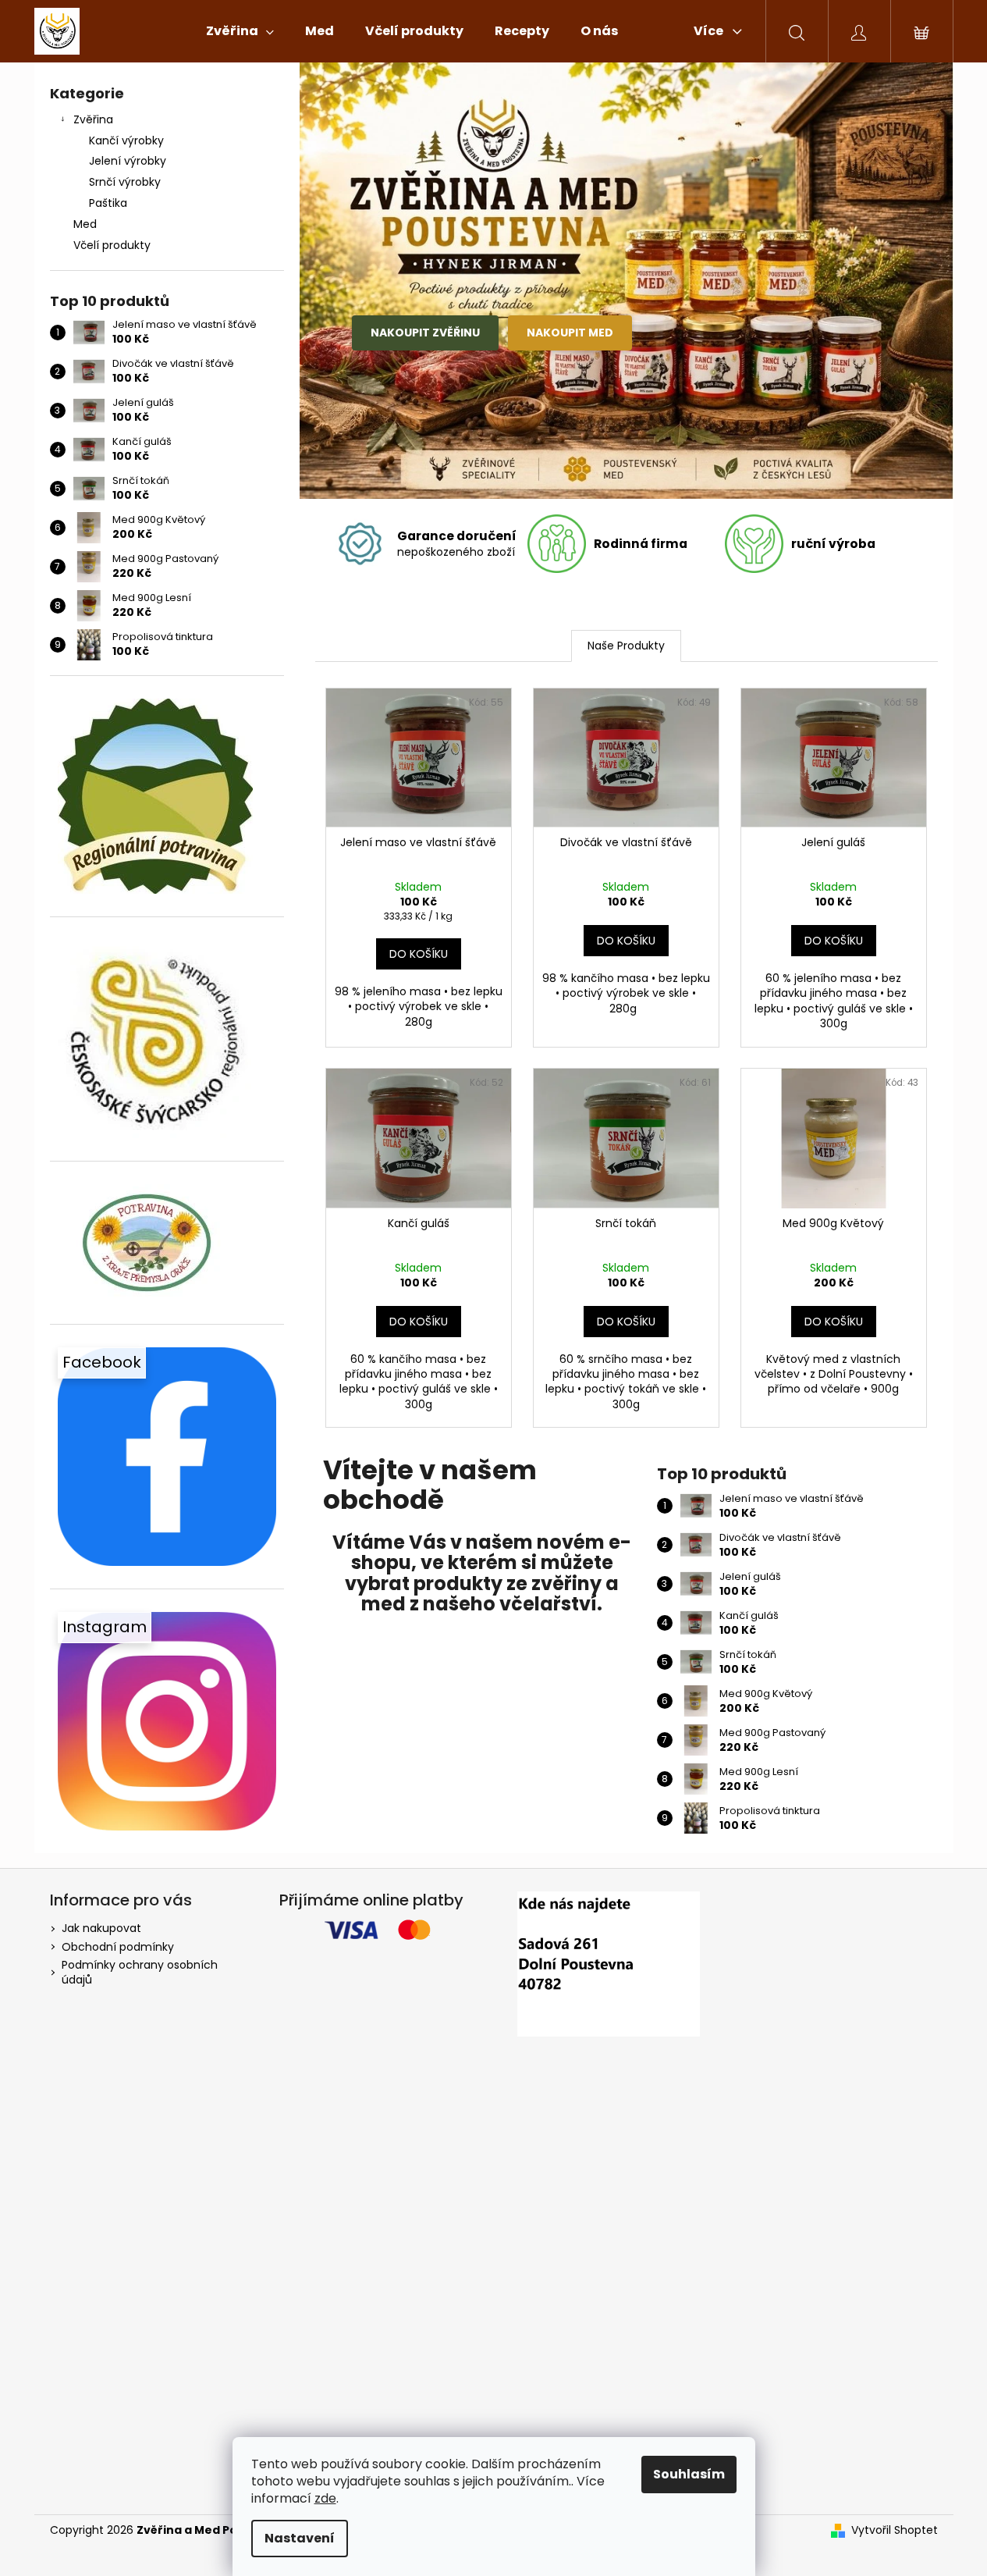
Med (85, 224)
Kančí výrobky (126, 141)
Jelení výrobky (128, 161)
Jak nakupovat (101, 1928)
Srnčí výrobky (125, 182)
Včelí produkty (112, 245)
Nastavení (300, 2538)
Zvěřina (93, 119)
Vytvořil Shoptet (895, 2530)
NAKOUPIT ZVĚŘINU (425, 333)
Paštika (108, 203)
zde (325, 2498)
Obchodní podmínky (118, 1947)
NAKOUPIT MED (570, 333)
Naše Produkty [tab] (626, 646)
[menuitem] (240, 31)
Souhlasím (689, 2474)
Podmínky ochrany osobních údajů (140, 1972)
